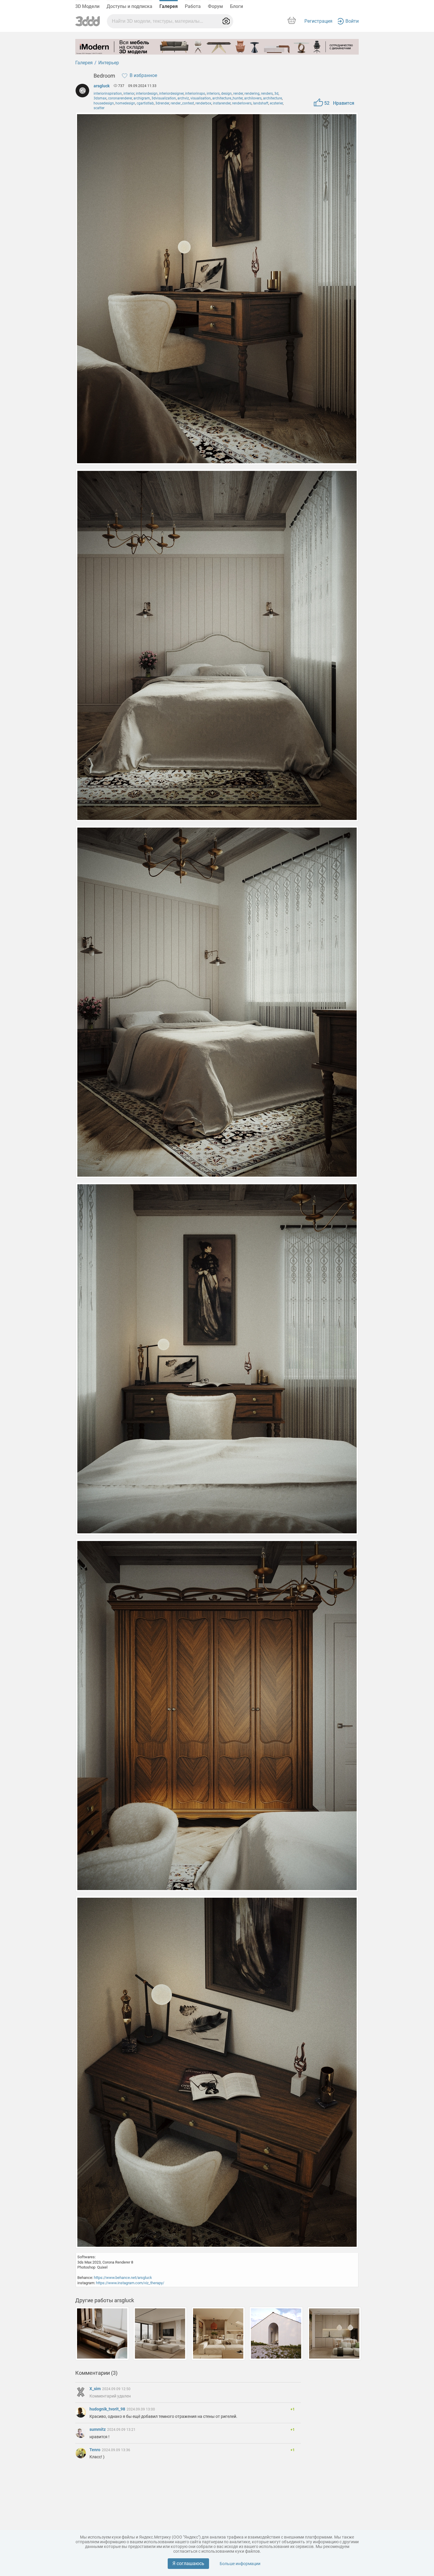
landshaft (261, 103)
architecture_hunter (227, 98)
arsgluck (102, 86)
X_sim (96, 2389)
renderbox (203, 103)
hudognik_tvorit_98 (108, 2409)
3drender (162, 103)
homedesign (125, 103)
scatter (99, 108)
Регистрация (318, 21)
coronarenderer (120, 98)
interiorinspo (195, 94)
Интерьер (109, 63)
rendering (252, 94)
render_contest (182, 103)
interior (129, 94)
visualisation (201, 98)
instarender (222, 103)
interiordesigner (171, 94)
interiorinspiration (108, 94)
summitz (98, 2429)
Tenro (95, 2450)
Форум (215, 6)
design (226, 94)
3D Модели (87, 6)
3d (276, 94)
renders (267, 94)
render (238, 94)
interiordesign (147, 94)
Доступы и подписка (129, 6)
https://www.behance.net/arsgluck (123, 2278)
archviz (183, 98)
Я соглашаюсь (188, 2563)
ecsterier (276, 103)
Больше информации (240, 2564)
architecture (273, 98)
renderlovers (242, 103)
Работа (193, 6)
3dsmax (100, 98)
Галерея (169, 6)
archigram (142, 98)
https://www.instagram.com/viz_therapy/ (130, 2283)
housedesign (104, 103)
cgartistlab (145, 103)
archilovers (253, 98)
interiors (213, 94)
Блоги (236, 6)
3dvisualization (164, 98)
